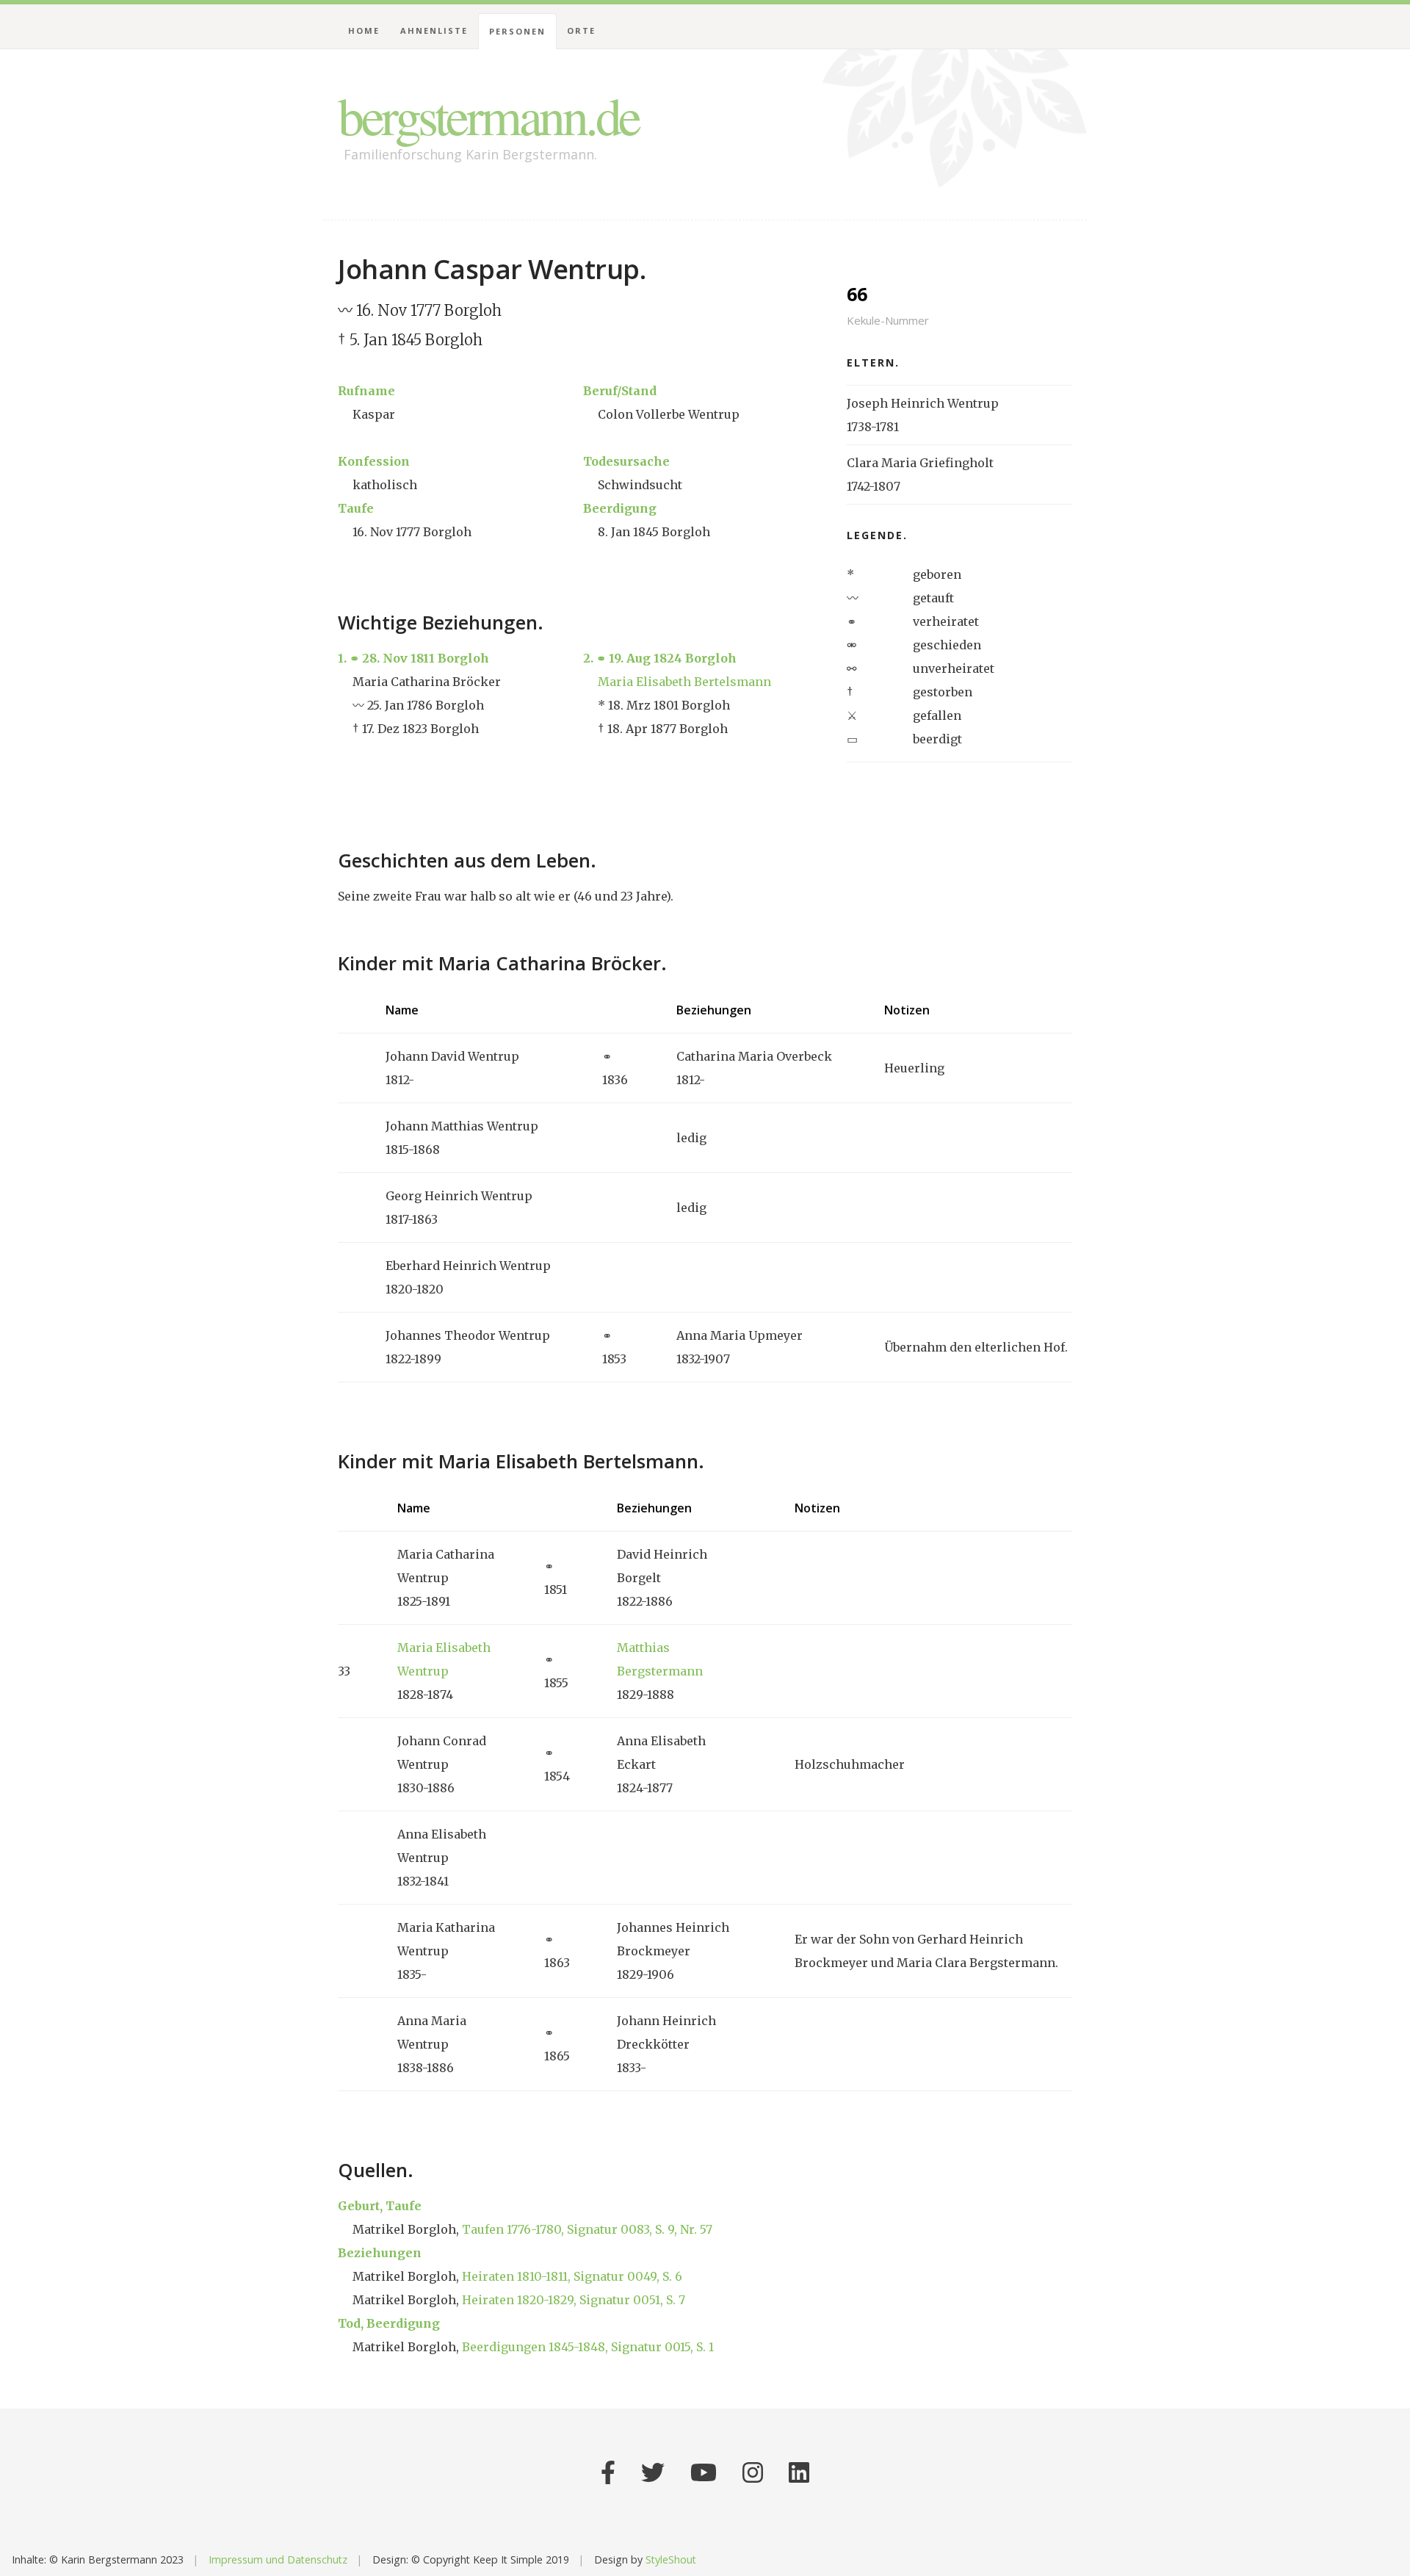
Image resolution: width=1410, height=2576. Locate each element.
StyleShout (671, 2559)
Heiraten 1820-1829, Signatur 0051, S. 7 (574, 2300)
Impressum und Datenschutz (278, 2559)
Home (364, 30)
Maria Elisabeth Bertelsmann (684, 682)
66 (888, 304)
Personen (517, 31)
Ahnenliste (434, 30)
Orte (581, 30)
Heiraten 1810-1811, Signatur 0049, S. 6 (572, 2276)
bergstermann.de (488, 115)
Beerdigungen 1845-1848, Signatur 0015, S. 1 (588, 2347)
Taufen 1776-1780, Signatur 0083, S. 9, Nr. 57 (587, 2229)
